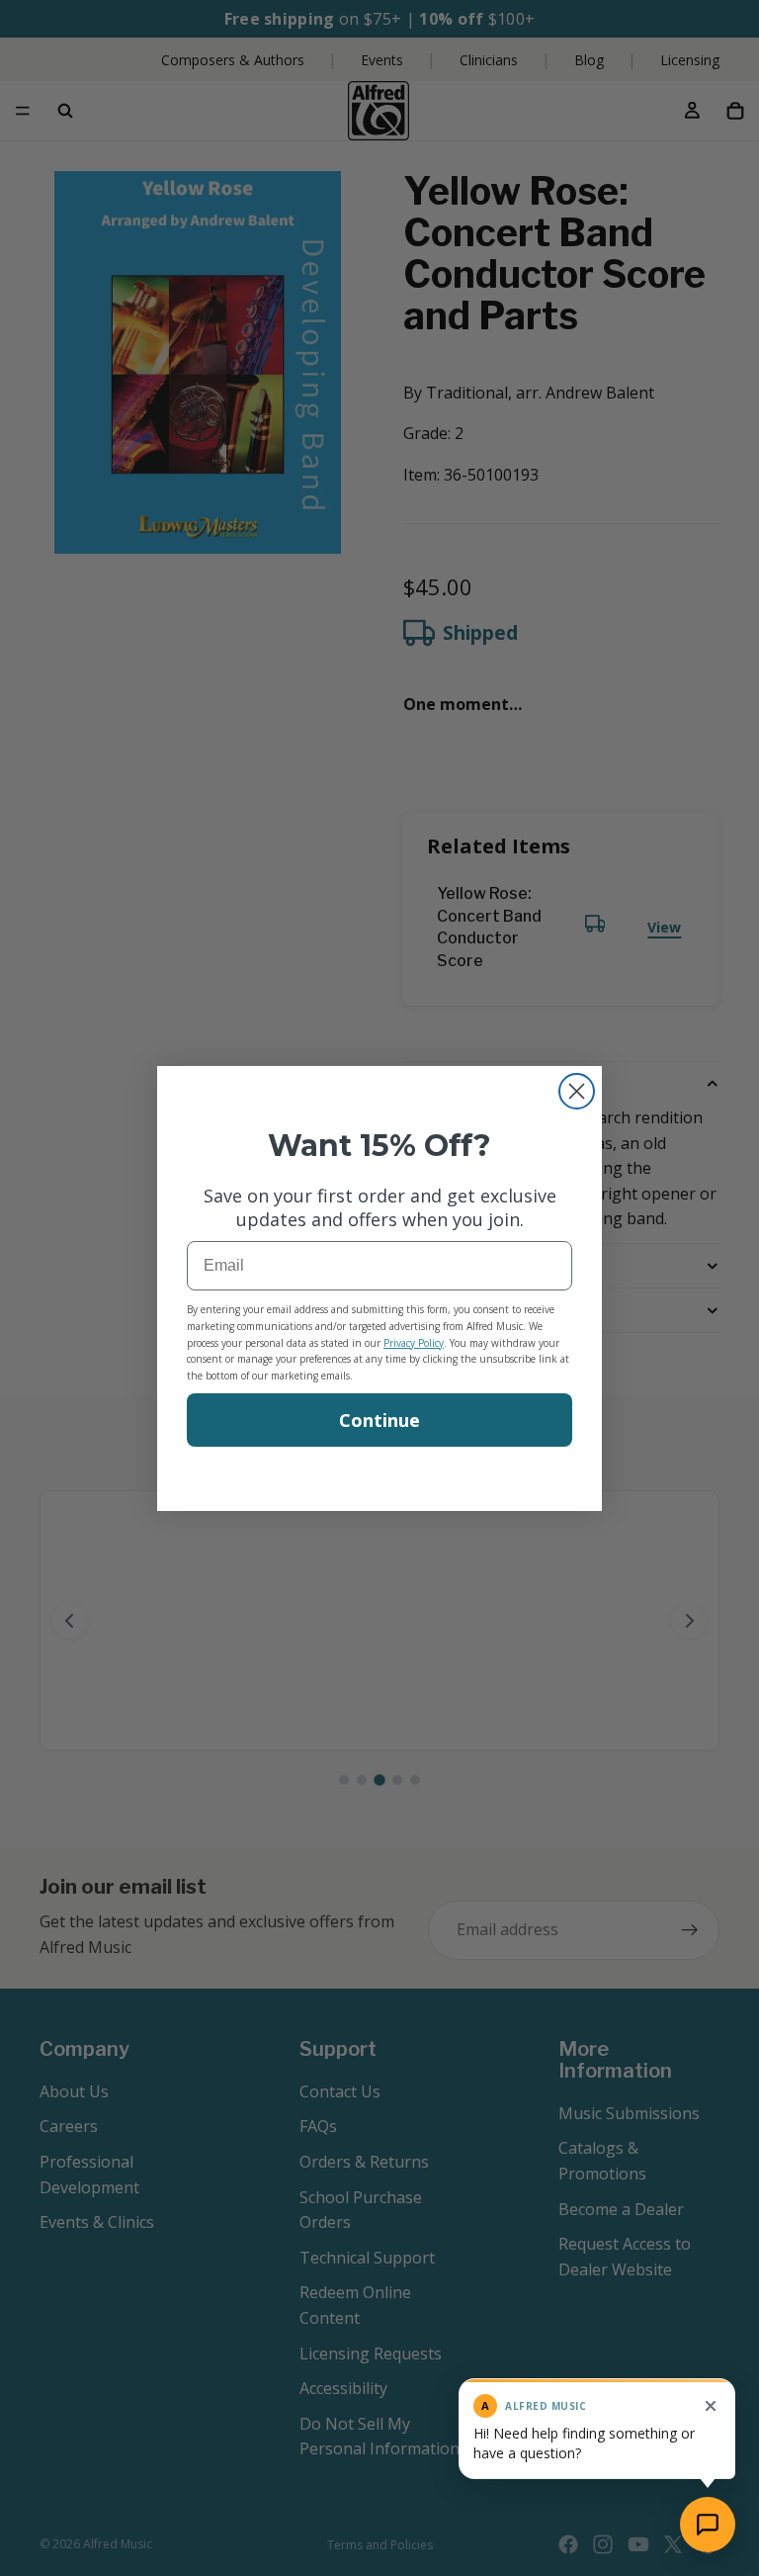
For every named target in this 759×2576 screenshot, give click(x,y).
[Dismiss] (711, 2406)
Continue (379, 1420)
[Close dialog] (577, 1091)
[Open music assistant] (708, 2525)
